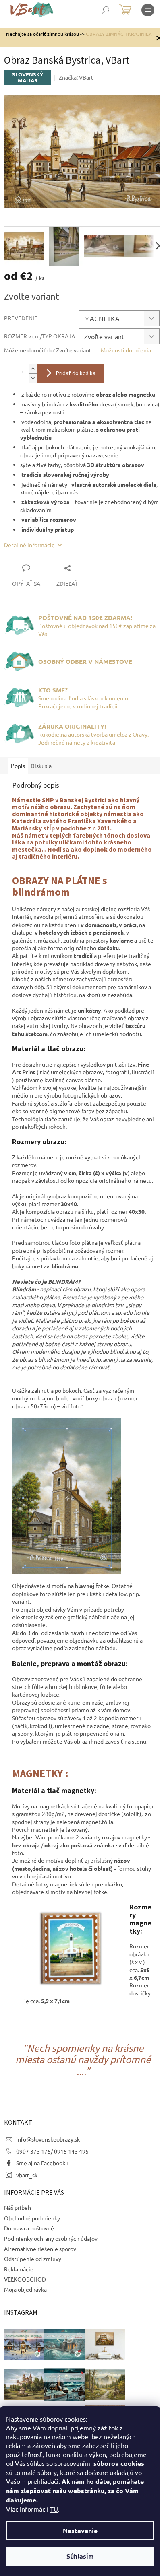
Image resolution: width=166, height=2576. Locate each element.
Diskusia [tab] (41, 766)
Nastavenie (80, 2530)
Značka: (76, 77)
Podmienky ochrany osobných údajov (51, 2238)
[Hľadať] (106, 10)
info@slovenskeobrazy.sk (48, 2139)
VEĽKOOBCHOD (25, 2279)
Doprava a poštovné (29, 2228)
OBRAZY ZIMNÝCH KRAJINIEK (119, 34)
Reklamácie (19, 2269)
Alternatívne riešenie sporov (40, 2249)
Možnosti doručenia (126, 350)
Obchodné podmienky (32, 2218)
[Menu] (148, 10)
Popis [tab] (18, 766)
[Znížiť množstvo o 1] (33, 378)
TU (54, 2509)
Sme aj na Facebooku (42, 2163)
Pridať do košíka (76, 373)
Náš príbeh (18, 2207)
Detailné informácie (29, 545)
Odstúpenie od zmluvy (33, 2259)
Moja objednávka (25, 2289)
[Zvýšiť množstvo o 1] (33, 369)
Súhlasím (80, 2556)
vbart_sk (27, 2175)
